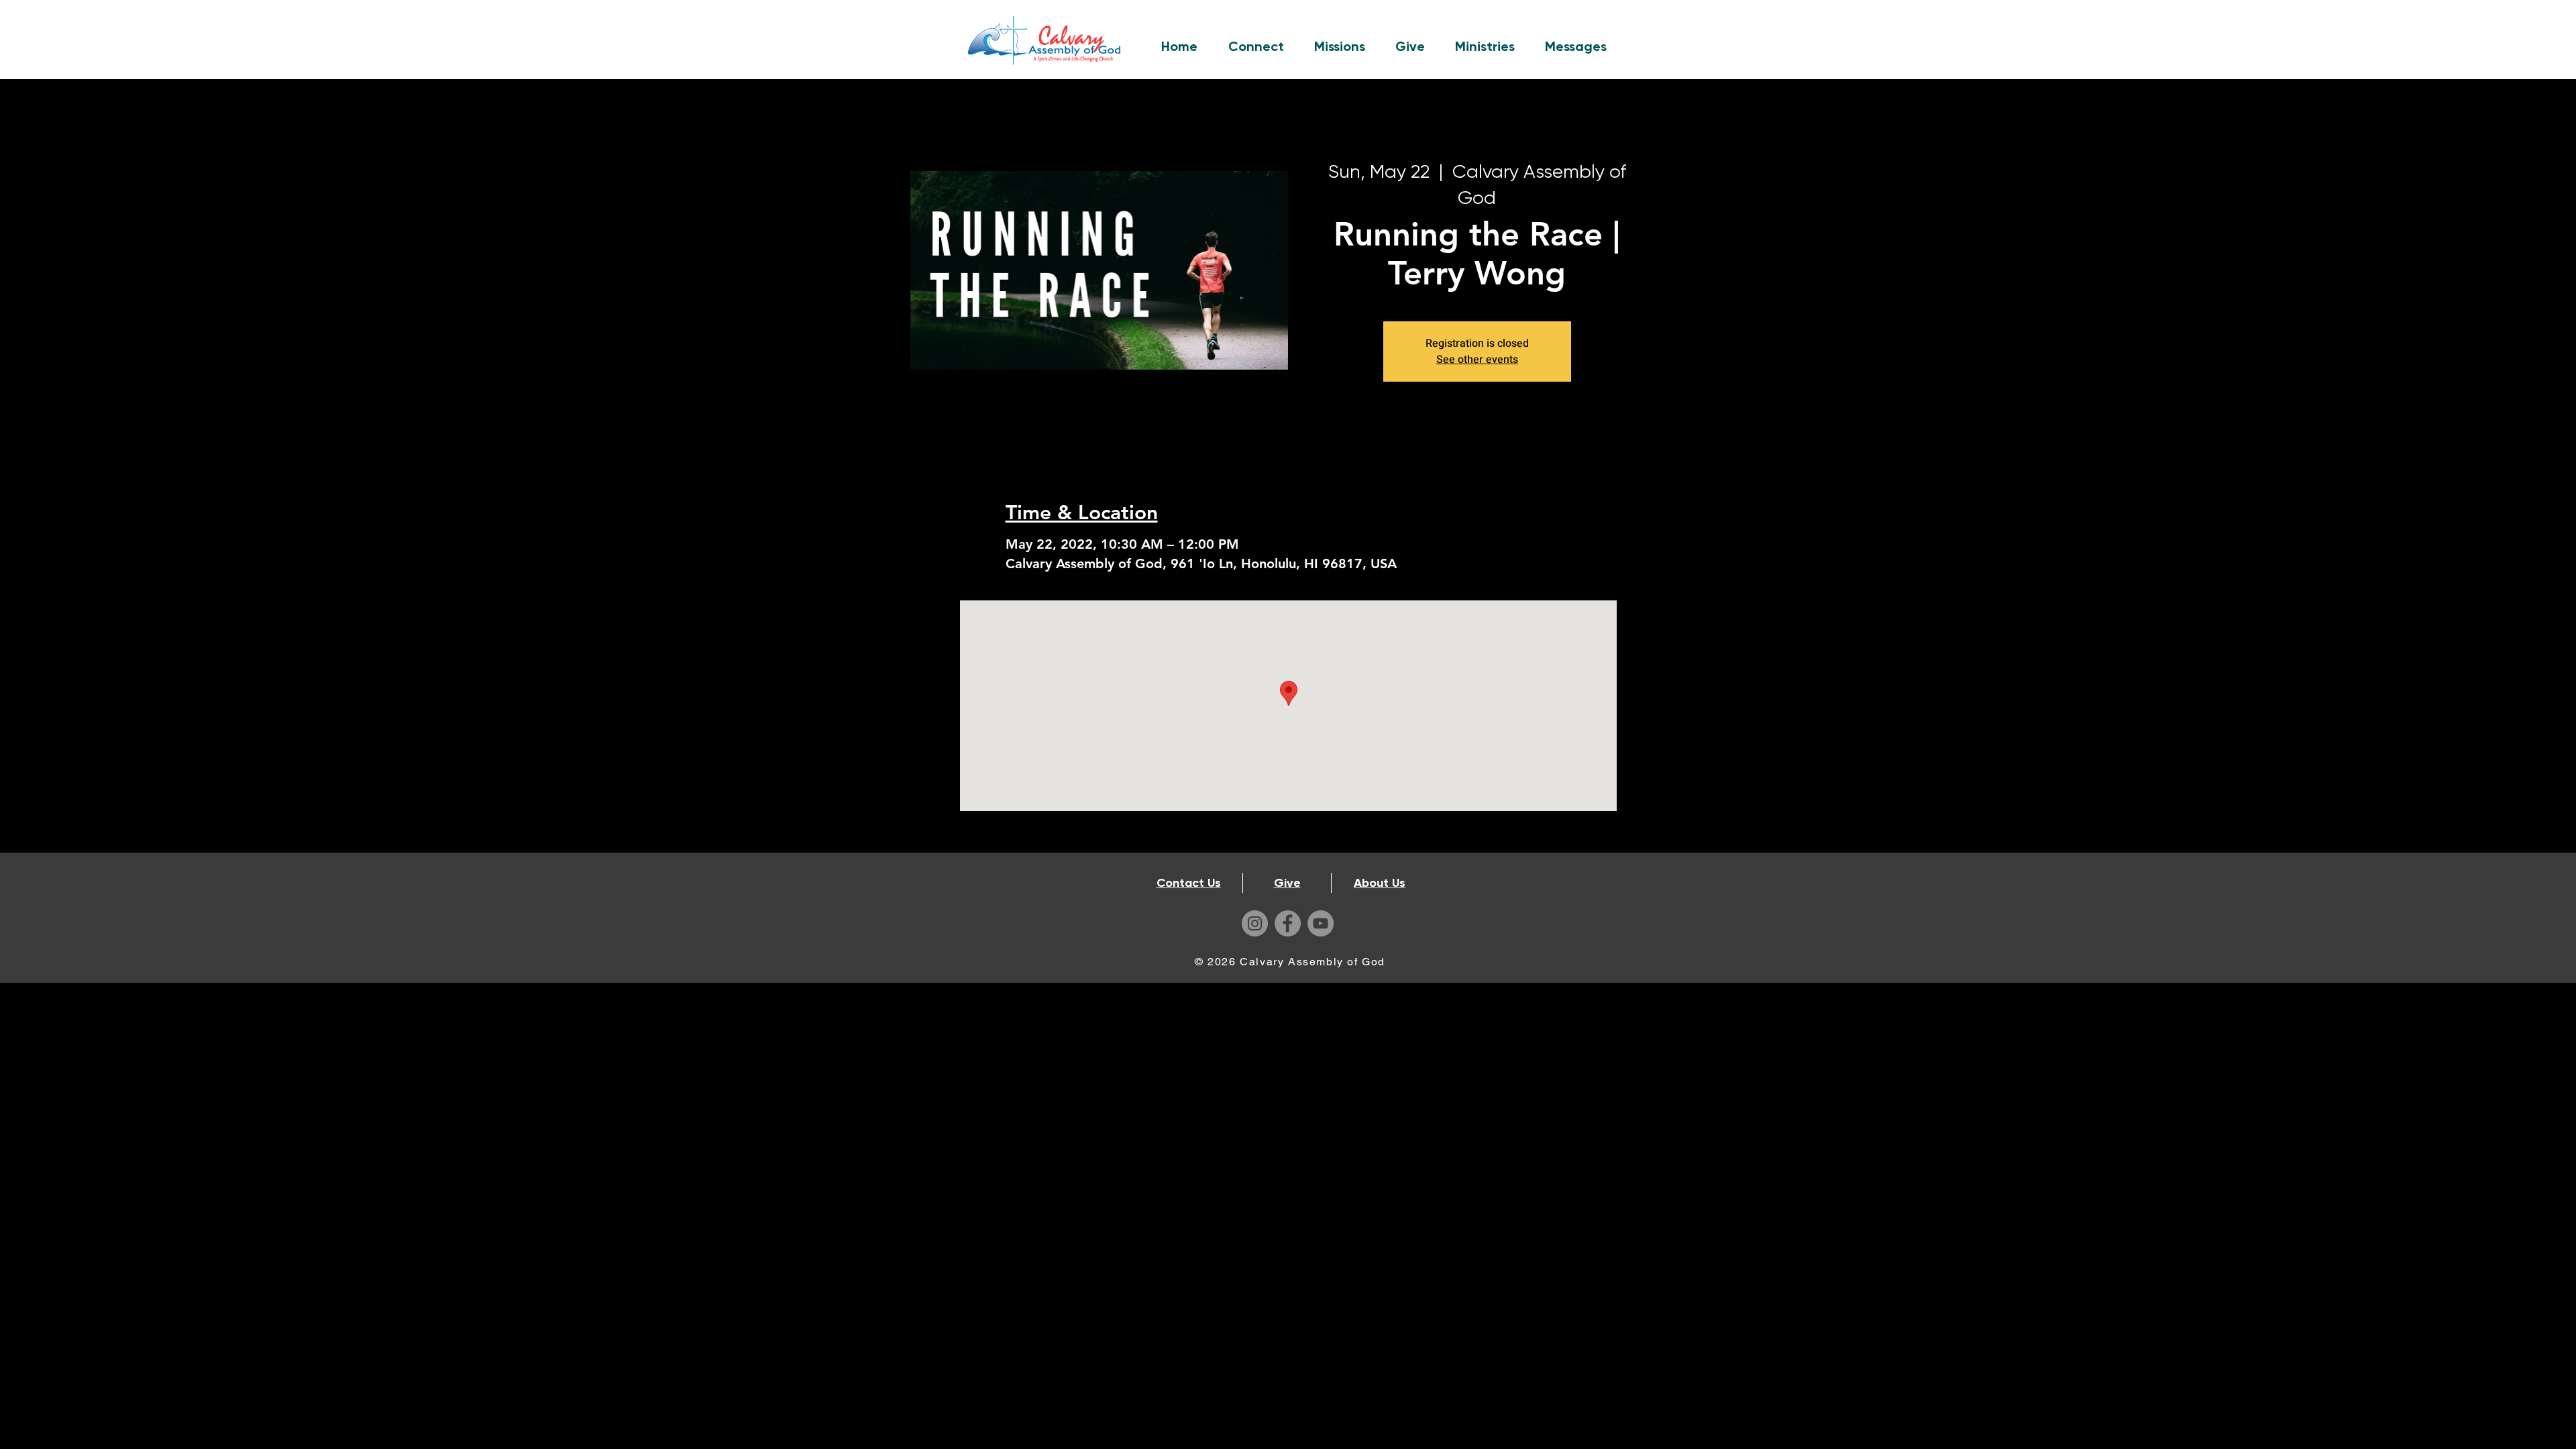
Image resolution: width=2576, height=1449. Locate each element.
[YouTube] (1321, 923)
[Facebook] (1288, 923)
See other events (1477, 360)
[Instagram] (1255, 923)
